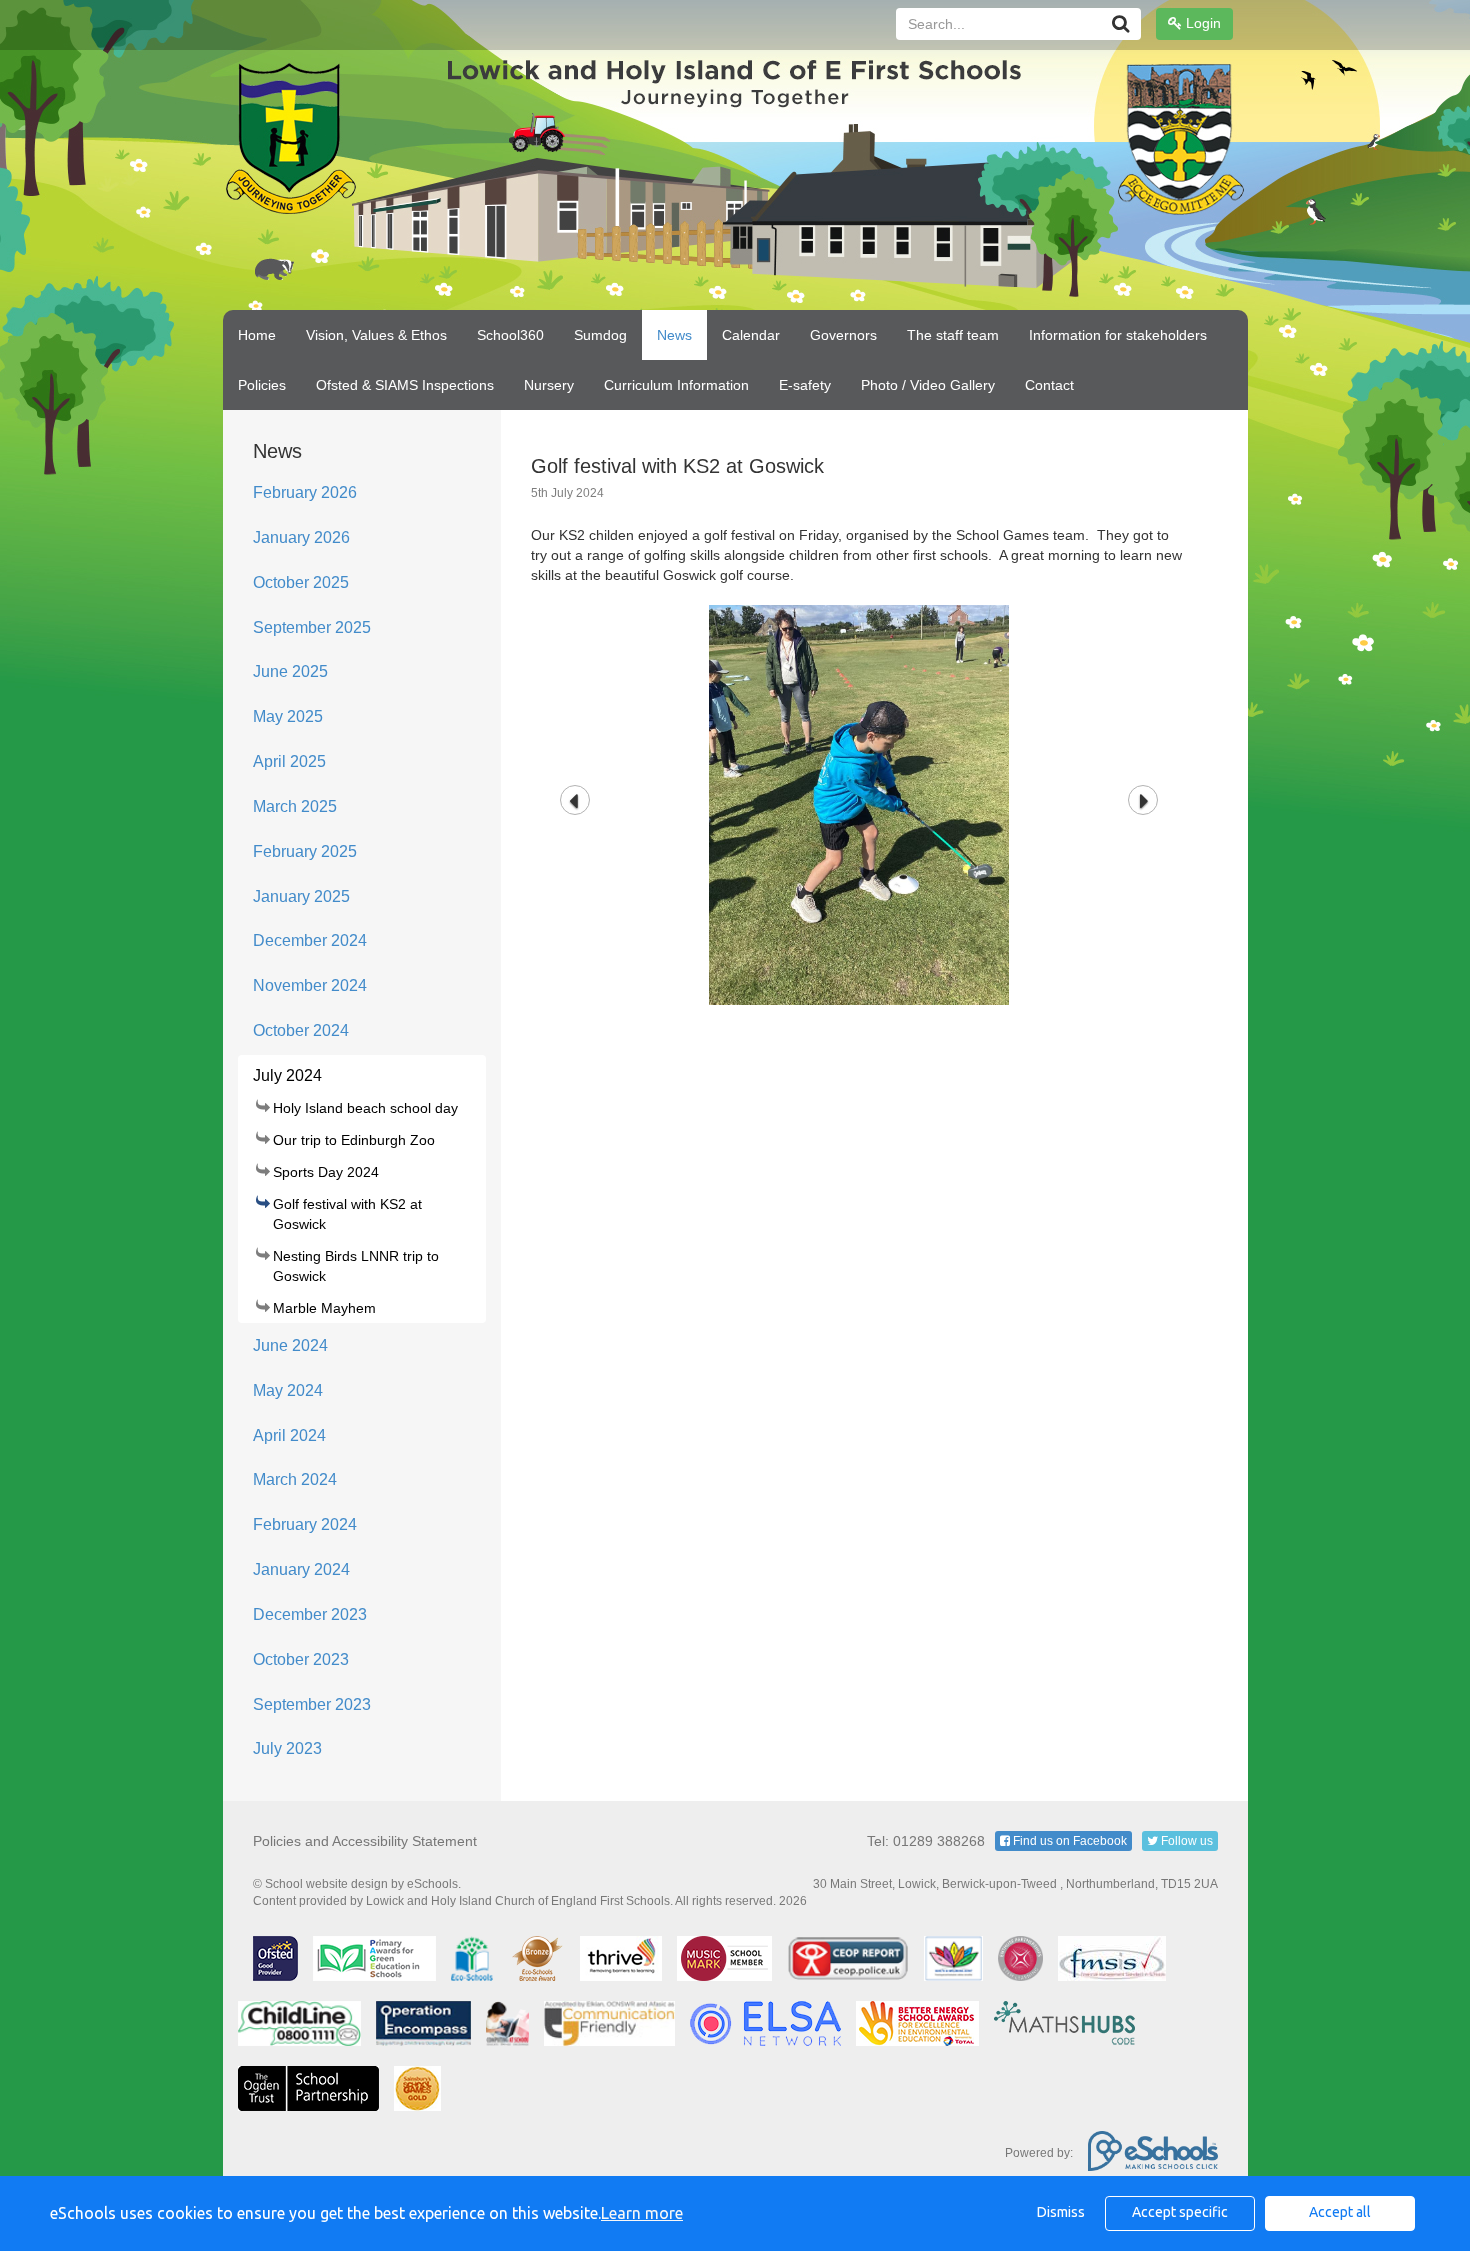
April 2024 (289, 1435)
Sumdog (600, 335)
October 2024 (301, 1030)
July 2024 (287, 1075)
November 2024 (310, 985)
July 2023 (287, 1748)
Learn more (642, 2213)
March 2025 (295, 806)
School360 (510, 335)
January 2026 (301, 537)
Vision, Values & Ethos (376, 335)
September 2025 (312, 627)
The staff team (953, 335)
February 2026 (305, 492)
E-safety (805, 385)
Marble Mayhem (324, 1308)
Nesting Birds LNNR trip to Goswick (356, 1266)
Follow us (1185, 1841)
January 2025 (301, 896)
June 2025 (290, 671)
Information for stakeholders (1118, 335)
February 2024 (305, 1524)
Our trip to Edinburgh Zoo (354, 1140)
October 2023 (301, 1659)
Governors (843, 335)
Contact (1049, 385)
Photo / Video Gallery (928, 385)
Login (1201, 23)
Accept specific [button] (1180, 2212)
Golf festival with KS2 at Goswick (347, 1214)
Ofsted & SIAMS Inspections (405, 385)
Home (257, 335)
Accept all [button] (1340, 2212)
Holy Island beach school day (365, 1108)
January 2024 (301, 1569)
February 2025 (305, 851)
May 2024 (288, 1390)
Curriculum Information (676, 385)
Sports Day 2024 (326, 1172)
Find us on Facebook (1068, 1841)
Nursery (549, 385)
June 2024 (290, 1345)
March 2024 (295, 1479)
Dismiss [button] (1061, 2212)
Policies (262, 385)
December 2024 (310, 940)
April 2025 (289, 761)
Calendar (751, 335)
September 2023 (312, 1704)
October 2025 (301, 582)
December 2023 (310, 1614)
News (674, 335)
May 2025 (288, 716)
